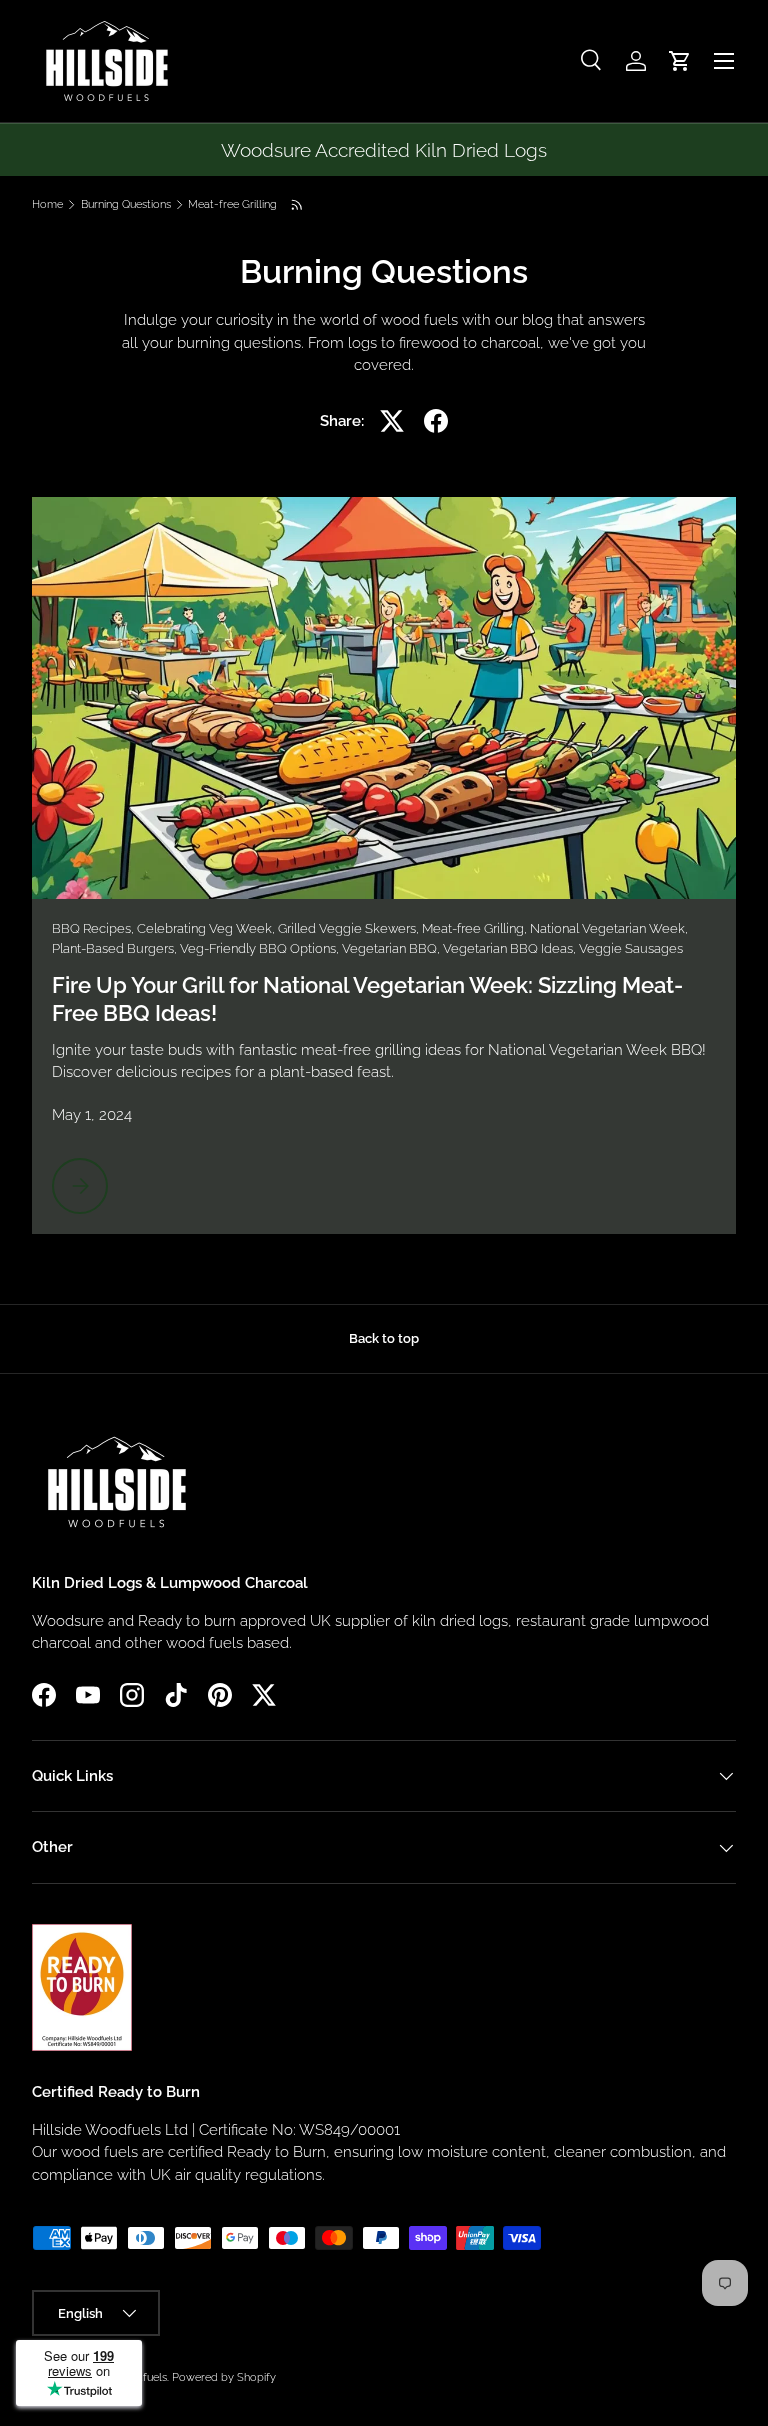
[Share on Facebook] (436, 421)
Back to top (384, 1338)
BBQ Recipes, (94, 928)
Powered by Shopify (224, 2377)
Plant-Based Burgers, (116, 948)
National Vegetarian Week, (609, 928)
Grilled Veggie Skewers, (350, 928)
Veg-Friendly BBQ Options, (261, 948)
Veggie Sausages (631, 948)
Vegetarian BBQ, (392, 948)
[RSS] (298, 205)
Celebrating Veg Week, (207, 928)
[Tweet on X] (392, 421)
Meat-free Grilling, (476, 928)
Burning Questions (126, 204)
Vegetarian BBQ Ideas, (511, 948)
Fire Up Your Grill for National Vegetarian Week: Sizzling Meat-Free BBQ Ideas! (367, 999)
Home (47, 204)
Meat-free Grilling (232, 204)
